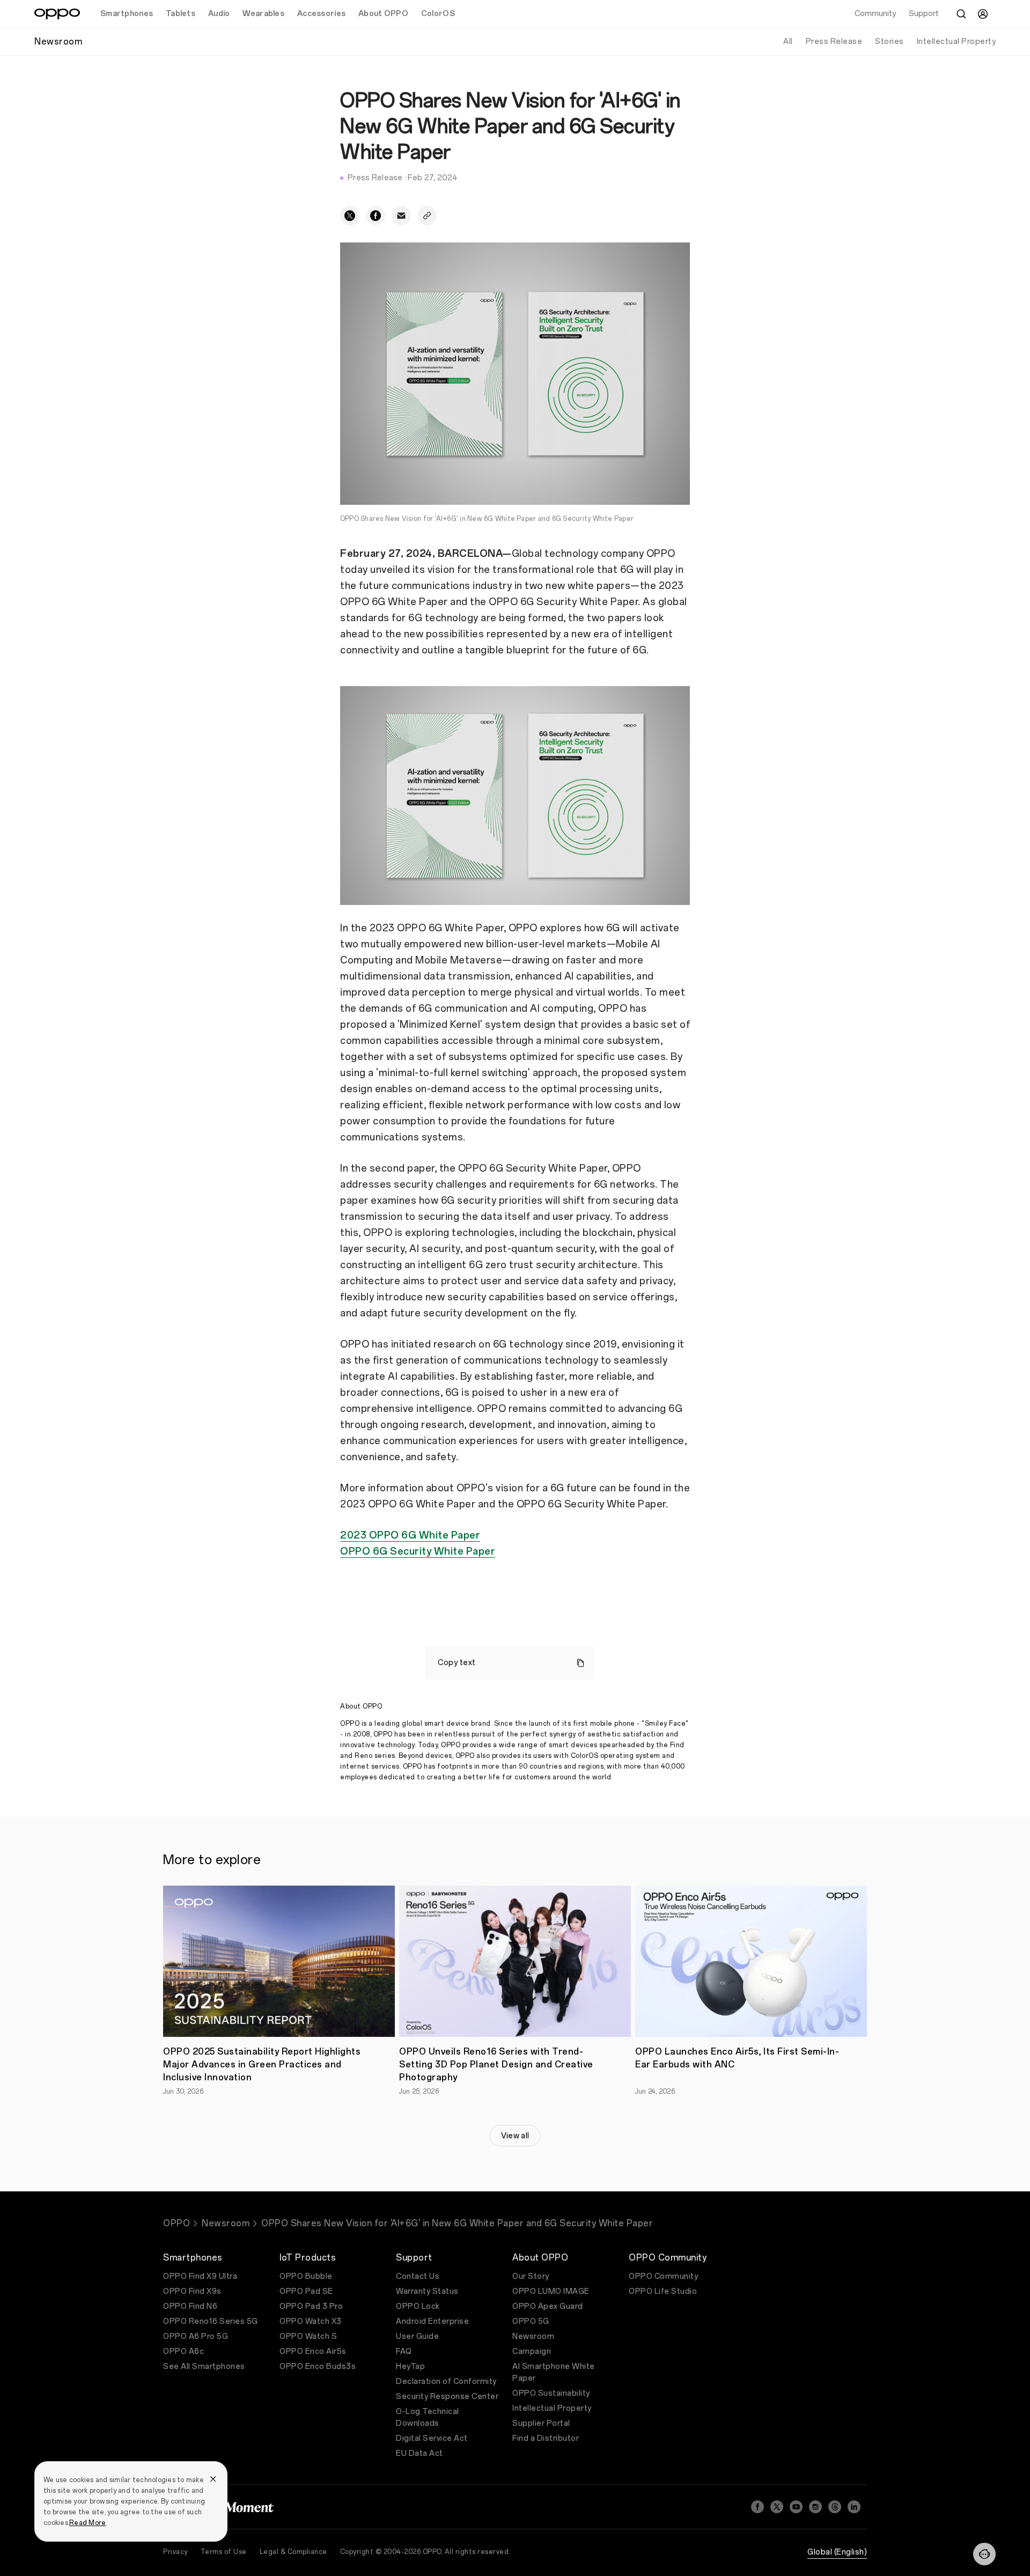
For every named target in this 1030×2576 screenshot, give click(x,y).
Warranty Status (427, 2291)
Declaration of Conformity (446, 2382)
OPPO (176, 2223)
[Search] (961, 14)
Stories (889, 42)
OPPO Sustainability (551, 2393)
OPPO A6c (183, 2351)
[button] (984, 2554)
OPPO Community (663, 2276)
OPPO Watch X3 (311, 2321)
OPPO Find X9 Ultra (200, 2276)
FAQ (404, 2351)
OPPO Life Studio (663, 2291)
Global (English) (837, 2552)
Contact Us (418, 2276)
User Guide (417, 2336)
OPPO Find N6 (190, 2306)
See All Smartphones (204, 2367)
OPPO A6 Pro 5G (196, 2336)
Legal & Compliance (293, 2552)
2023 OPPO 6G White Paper (410, 1535)
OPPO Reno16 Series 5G (211, 2321)
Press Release (834, 42)
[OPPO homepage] (57, 14)
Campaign (532, 2351)
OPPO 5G (531, 2321)
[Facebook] (757, 2507)
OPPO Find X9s (192, 2291)
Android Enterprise (432, 2321)
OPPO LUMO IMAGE (551, 2291)
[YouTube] (796, 2507)
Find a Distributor (546, 2438)
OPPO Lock (418, 2306)
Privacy (175, 2552)
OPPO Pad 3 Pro (311, 2306)
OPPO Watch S (308, 2336)
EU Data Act (420, 2453)
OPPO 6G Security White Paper (418, 1551)
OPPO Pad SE (306, 2291)
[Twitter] (777, 2507)
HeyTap (410, 2367)
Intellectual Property (957, 42)
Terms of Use (224, 2552)
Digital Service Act (432, 2438)
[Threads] (835, 2507)
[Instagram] (815, 2507)
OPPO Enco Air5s (313, 2351)
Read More (87, 2523)
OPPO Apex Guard (548, 2306)
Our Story (531, 2276)
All (788, 42)
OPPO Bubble (306, 2276)
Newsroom (226, 2223)
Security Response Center (447, 2397)
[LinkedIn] (854, 2507)
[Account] (983, 14)
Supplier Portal (541, 2423)
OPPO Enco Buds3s (318, 2367)
